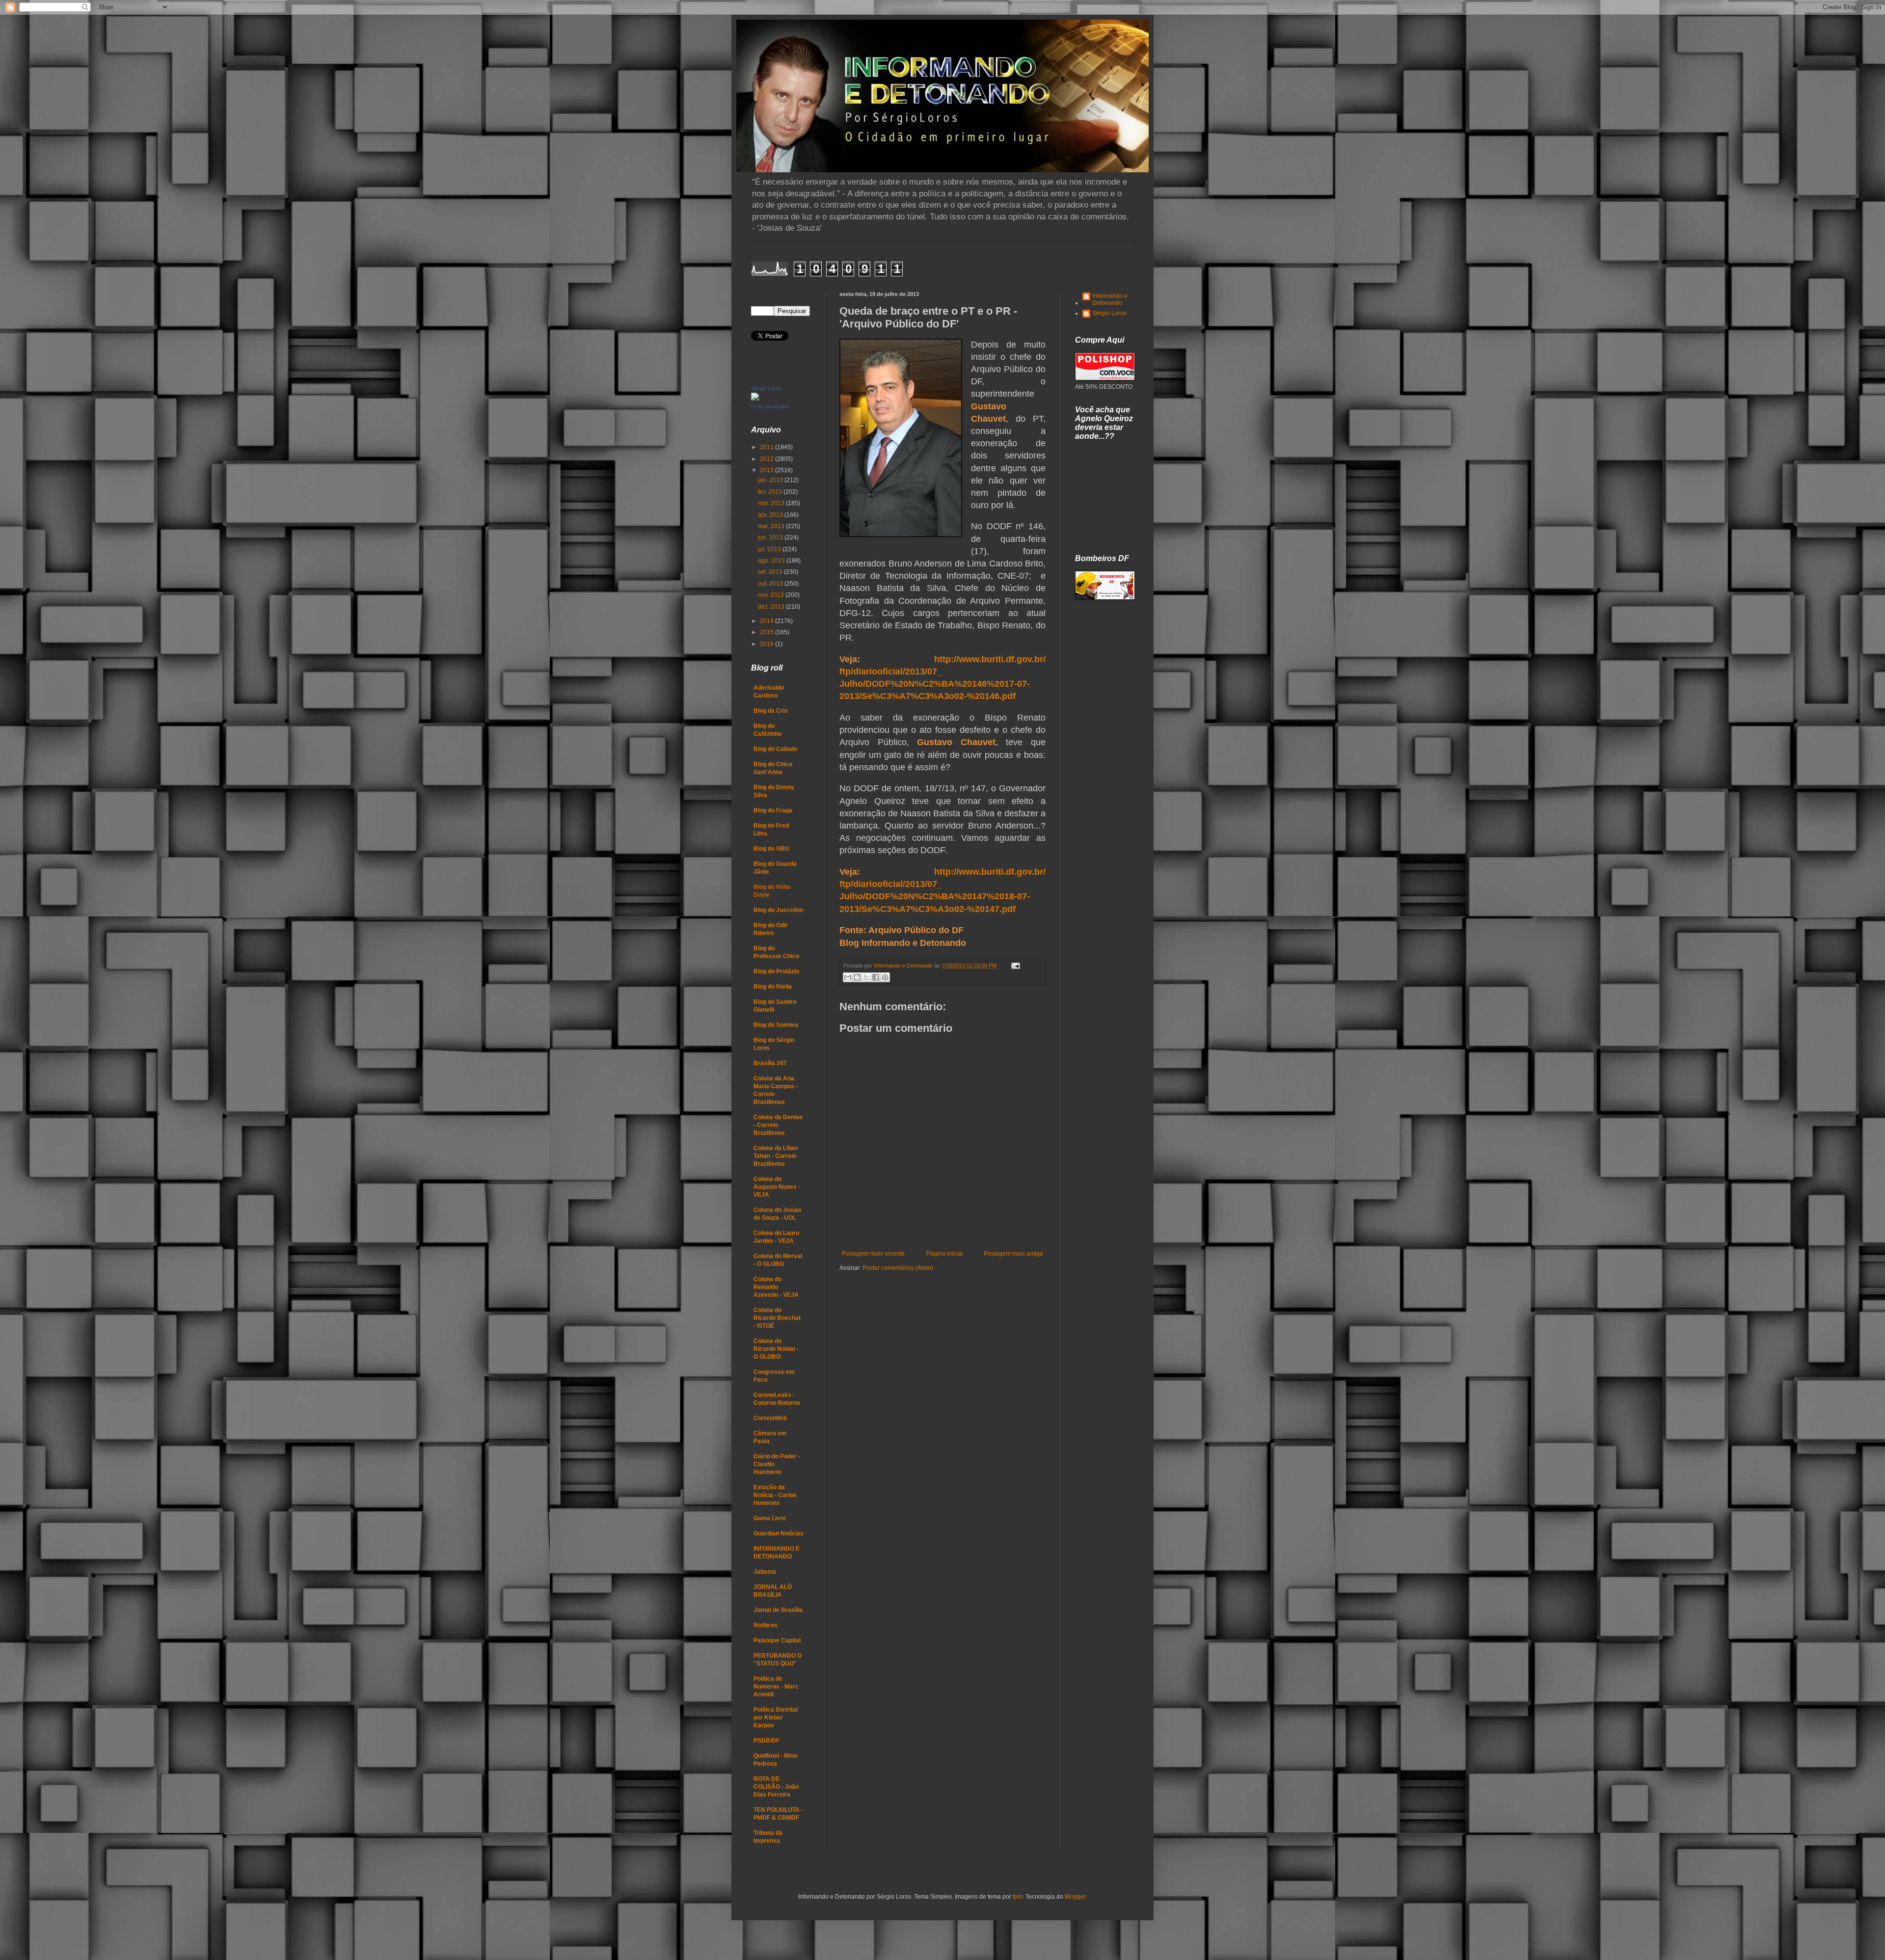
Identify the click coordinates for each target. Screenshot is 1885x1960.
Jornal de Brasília (778, 1610)
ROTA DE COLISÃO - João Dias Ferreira (776, 1787)
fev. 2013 (771, 492)
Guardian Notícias (779, 1533)
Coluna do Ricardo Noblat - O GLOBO (776, 1349)
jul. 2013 (770, 549)
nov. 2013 (772, 595)
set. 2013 (771, 572)
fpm (1018, 1897)
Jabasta (765, 1572)
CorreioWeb (770, 1418)
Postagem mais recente (873, 1254)
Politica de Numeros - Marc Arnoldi (776, 1687)
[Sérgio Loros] (755, 399)
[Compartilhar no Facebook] (876, 977)
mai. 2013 (772, 526)
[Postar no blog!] (857, 977)
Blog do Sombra (776, 1025)
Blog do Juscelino (778, 910)
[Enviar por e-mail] (848, 977)
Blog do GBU (771, 849)
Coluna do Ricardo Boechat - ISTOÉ (777, 1318)
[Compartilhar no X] (866, 977)
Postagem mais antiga (1013, 1254)
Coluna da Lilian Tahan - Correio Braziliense (776, 1156)
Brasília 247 (770, 1063)
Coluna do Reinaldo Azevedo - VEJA (776, 1287)
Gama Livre (770, 1518)
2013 (767, 470)
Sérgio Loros (766, 388)
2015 (767, 632)
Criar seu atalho (770, 406)
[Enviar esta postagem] (1014, 966)
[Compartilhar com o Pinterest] (885, 977)
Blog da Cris (771, 711)
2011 (767, 447)
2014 (767, 621)
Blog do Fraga (773, 810)
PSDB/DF (767, 1741)
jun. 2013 (771, 537)
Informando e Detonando (1110, 299)
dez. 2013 (772, 607)
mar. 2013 (772, 503)
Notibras (766, 1625)
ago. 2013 (772, 561)
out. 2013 (771, 584)
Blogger (1075, 1897)
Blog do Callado (775, 749)
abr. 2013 (771, 515)
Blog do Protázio (776, 971)
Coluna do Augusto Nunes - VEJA (777, 1187)
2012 (767, 459)
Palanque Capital (777, 1640)
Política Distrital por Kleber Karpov (776, 1718)
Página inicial (944, 1254)
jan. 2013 (771, 480)
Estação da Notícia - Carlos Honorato (775, 1495)
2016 (767, 644)
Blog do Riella (773, 987)
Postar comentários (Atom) (898, 1268)
